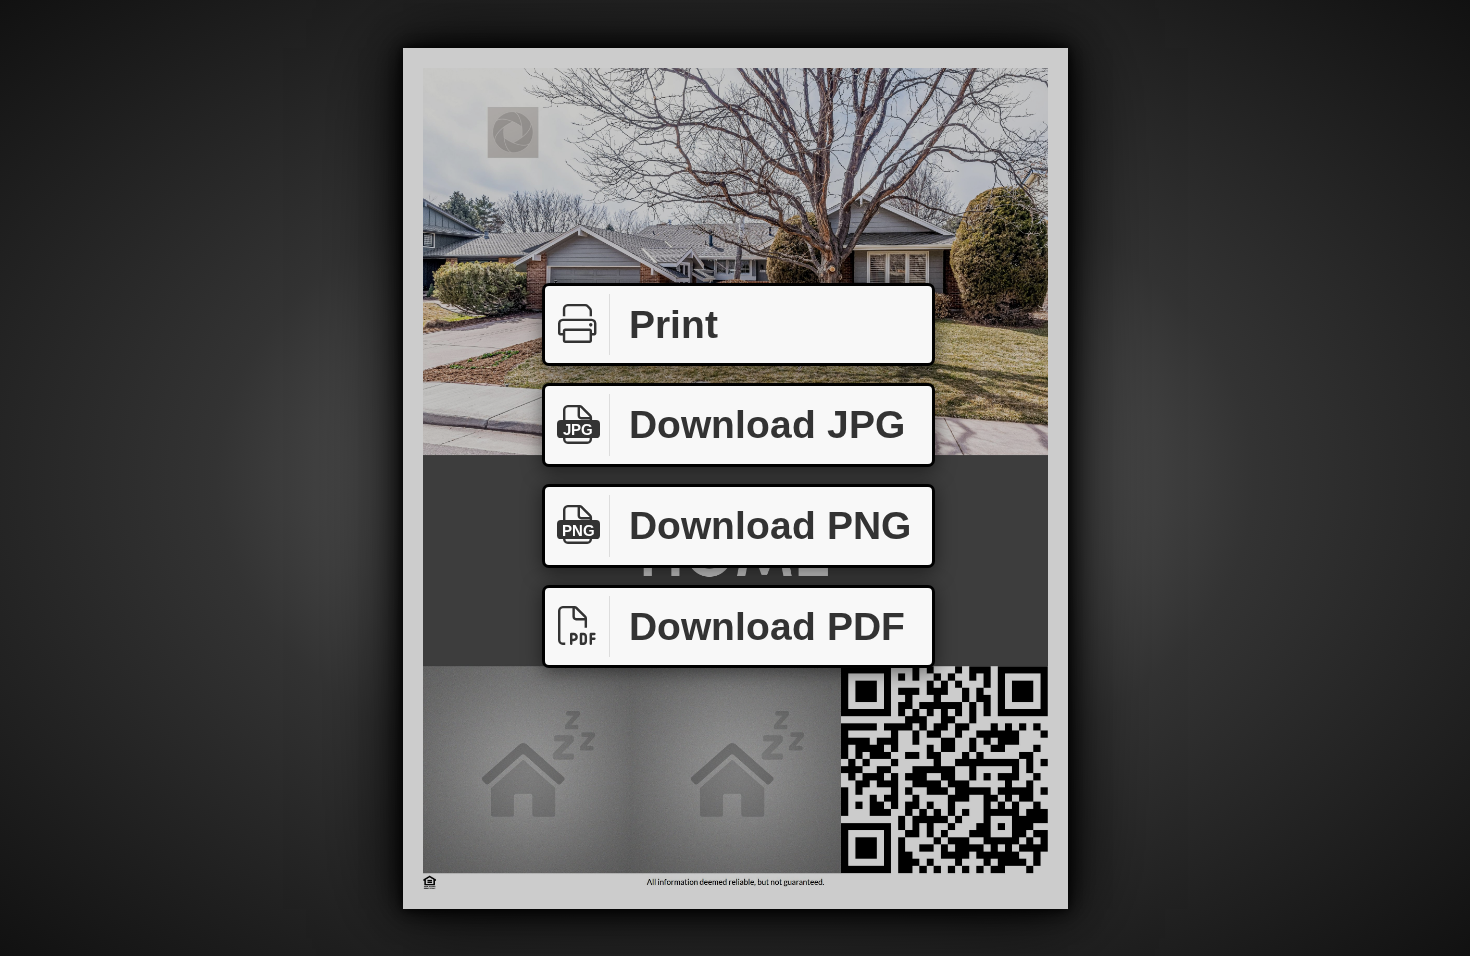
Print (673, 324)
